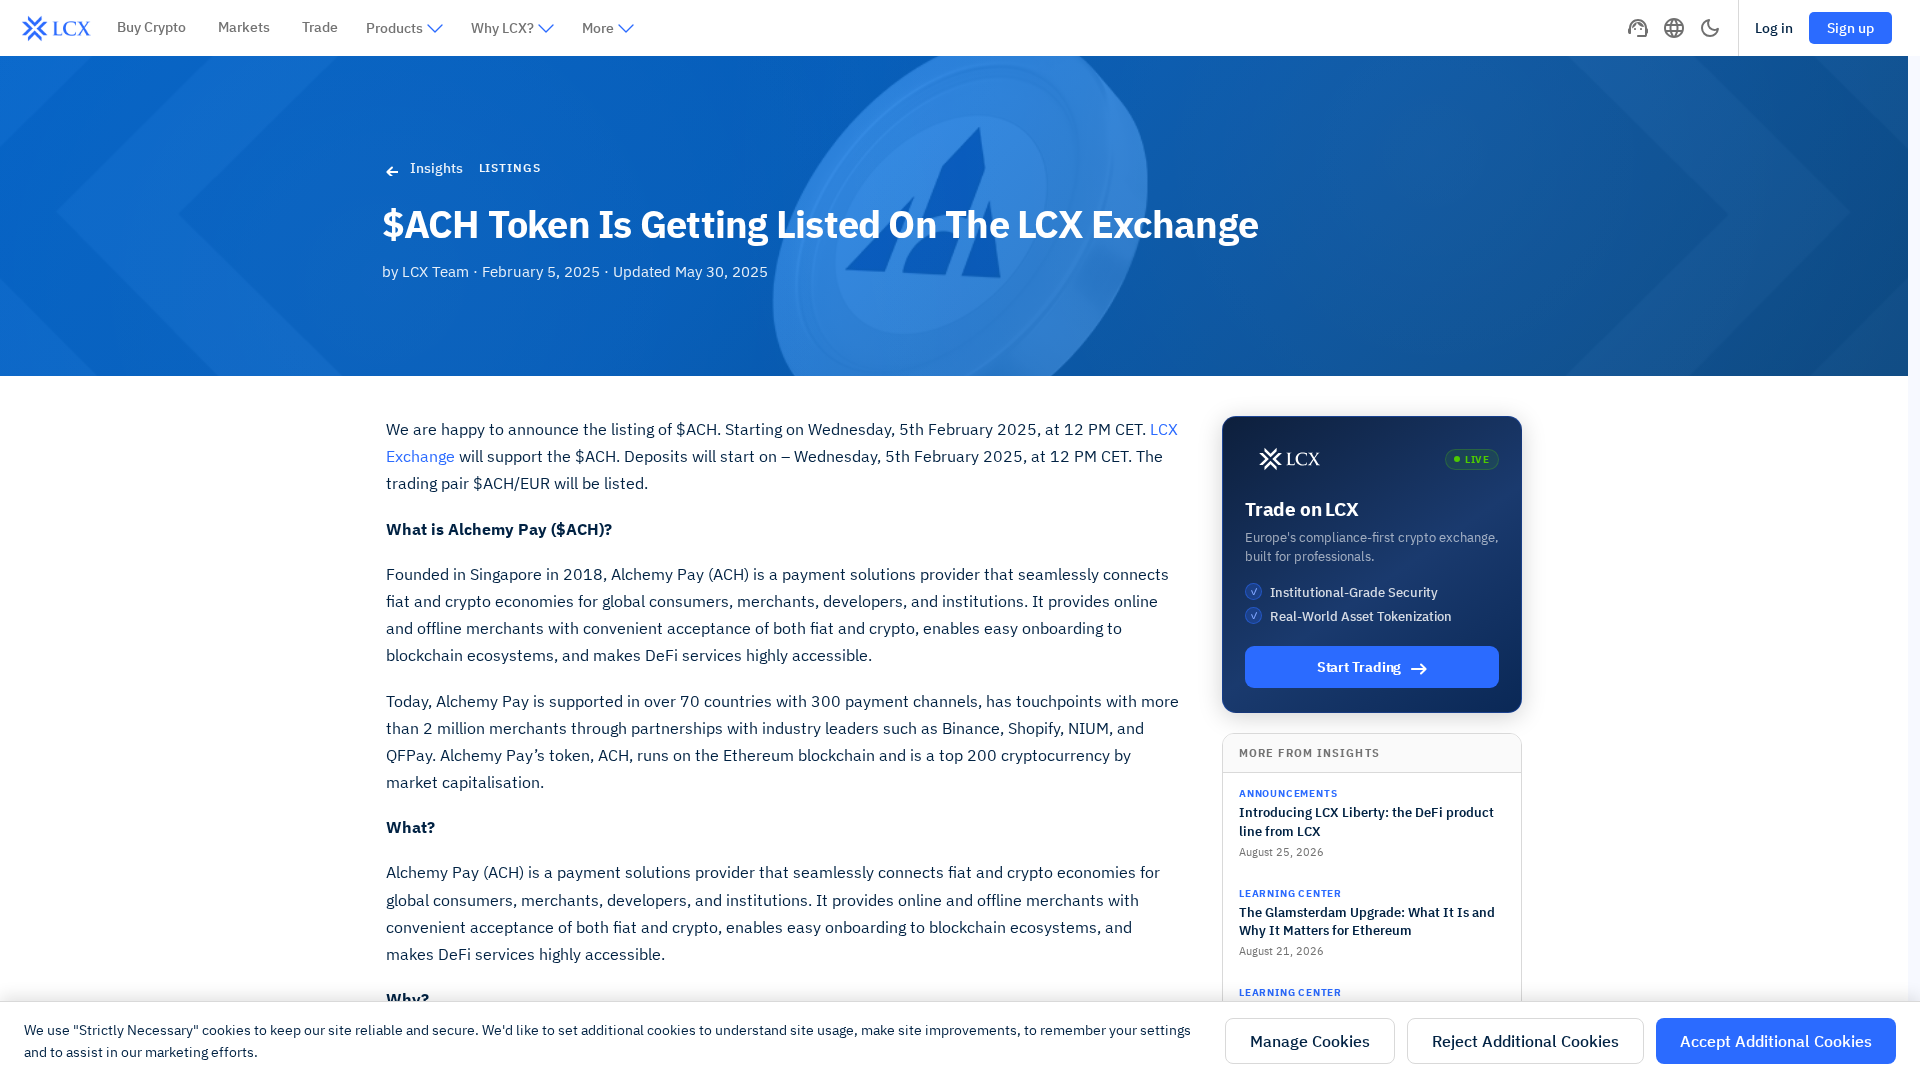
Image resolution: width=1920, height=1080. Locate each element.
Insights (436, 168)
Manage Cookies (1310, 1041)
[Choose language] (1674, 28)
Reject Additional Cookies (1525, 1041)
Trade (320, 27)
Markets (244, 27)
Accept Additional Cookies (1776, 1041)
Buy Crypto (151, 27)
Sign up (1850, 28)
